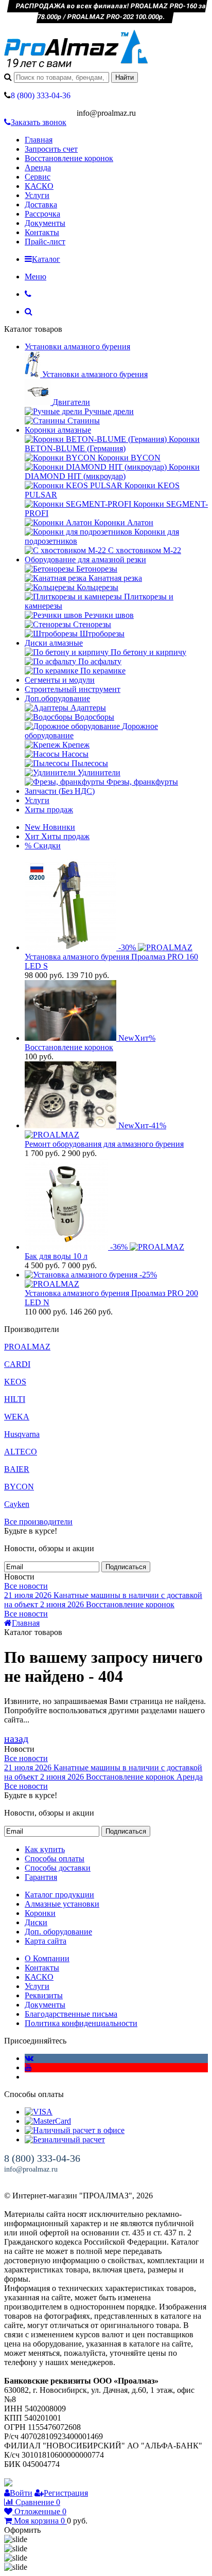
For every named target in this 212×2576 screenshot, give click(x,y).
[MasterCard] (48, 2121)
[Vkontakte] (29, 2058)
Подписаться (126, 1567)
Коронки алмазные (58, 430)
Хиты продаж (49, 810)
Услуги (37, 195)
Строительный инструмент (73, 689)
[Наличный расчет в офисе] (75, 2130)
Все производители (38, 1522)
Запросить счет (51, 149)
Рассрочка (42, 214)
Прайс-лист (45, 242)
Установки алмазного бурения (77, 347)
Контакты (42, 232)
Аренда (38, 167)
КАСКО (39, 186)
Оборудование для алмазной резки (85, 559)
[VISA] (39, 2112)
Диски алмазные (54, 643)
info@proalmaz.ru (31, 2169)
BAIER (17, 1469)
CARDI (17, 1364)
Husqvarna (22, 1434)
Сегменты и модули (60, 680)
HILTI (15, 1399)
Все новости (26, 1586)
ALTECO (21, 1452)
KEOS (15, 1382)
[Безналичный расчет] (65, 2139)
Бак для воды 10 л (56, 1256)
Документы (45, 223)
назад (16, 1738)
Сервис (38, 177)
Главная (39, 140)
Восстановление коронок (69, 158)
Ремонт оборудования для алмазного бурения (104, 1144)
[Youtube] (28, 2067)
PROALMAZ (27, 1347)
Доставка (41, 205)
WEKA (17, 1417)
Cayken (17, 1504)
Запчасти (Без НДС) (60, 791)
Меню (36, 277)
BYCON (19, 1487)
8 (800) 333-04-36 (42, 2158)
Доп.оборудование (57, 698)
